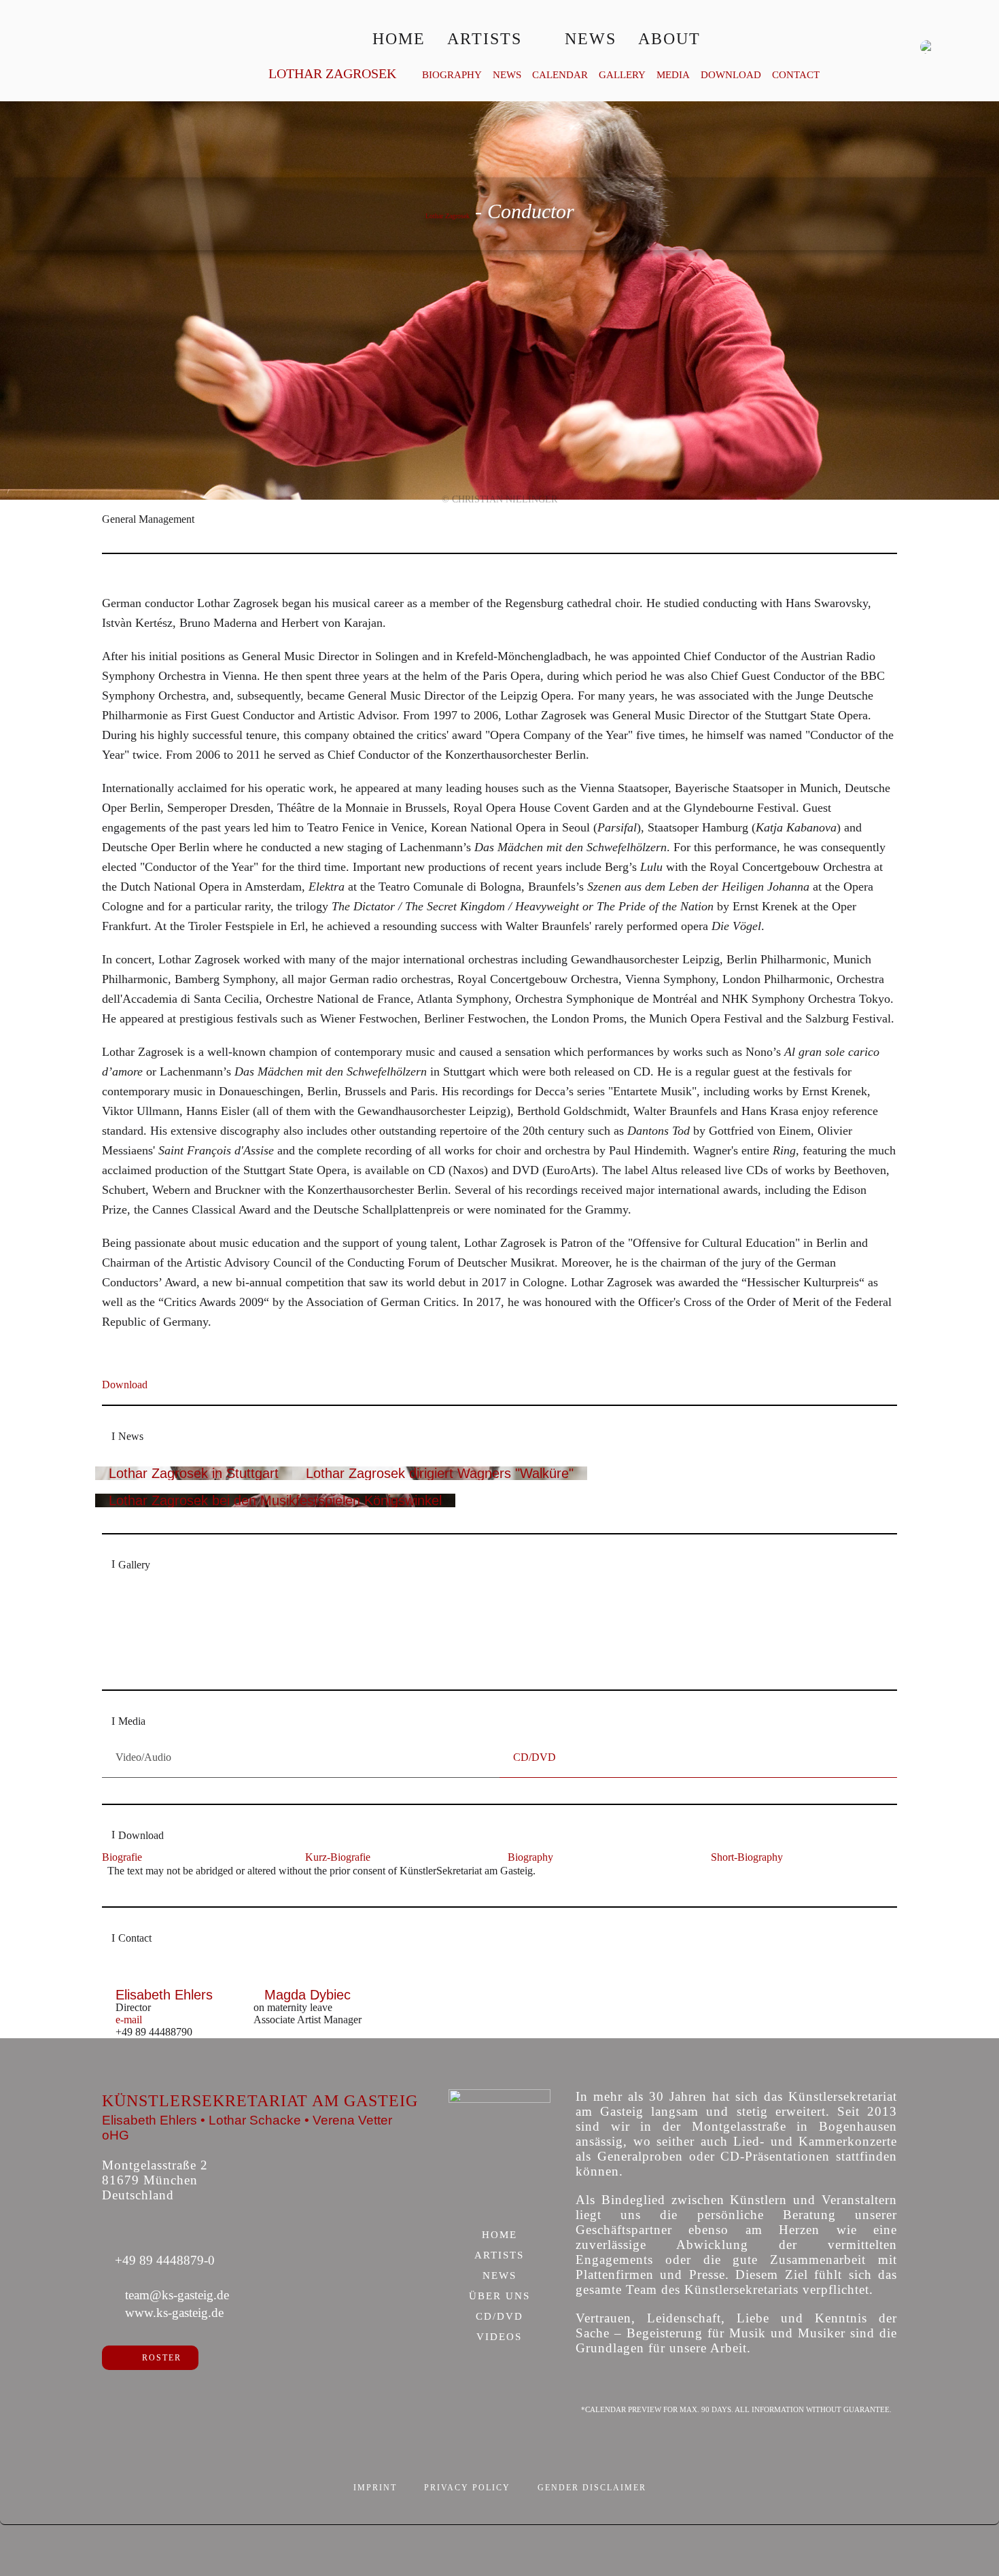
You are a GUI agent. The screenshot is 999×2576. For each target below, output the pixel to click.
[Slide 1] (486, 1670)
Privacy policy (467, 2488)
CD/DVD (500, 2317)
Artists (485, 39)
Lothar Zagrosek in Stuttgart (194, 1473)
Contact (796, 75)
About (669, 39)
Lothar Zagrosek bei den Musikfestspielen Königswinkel (275, 1500)
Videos (499, 2337)
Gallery (622, 75)
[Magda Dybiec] (308, 1981)
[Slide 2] (500, 1670)
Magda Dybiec (308, 1995)
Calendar (560, 75)
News (591, 39)
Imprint (375, 2488)
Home (399, 39)
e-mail (129, 2020)
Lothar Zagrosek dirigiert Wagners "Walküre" (440, 1473)
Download (731, 75)
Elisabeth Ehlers (164, 1995)
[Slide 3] (514, 1670)
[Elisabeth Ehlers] (164, 1981)
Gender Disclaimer (592, 2488)
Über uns (500, 2297)
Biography (452, 75)
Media (673, 75)
